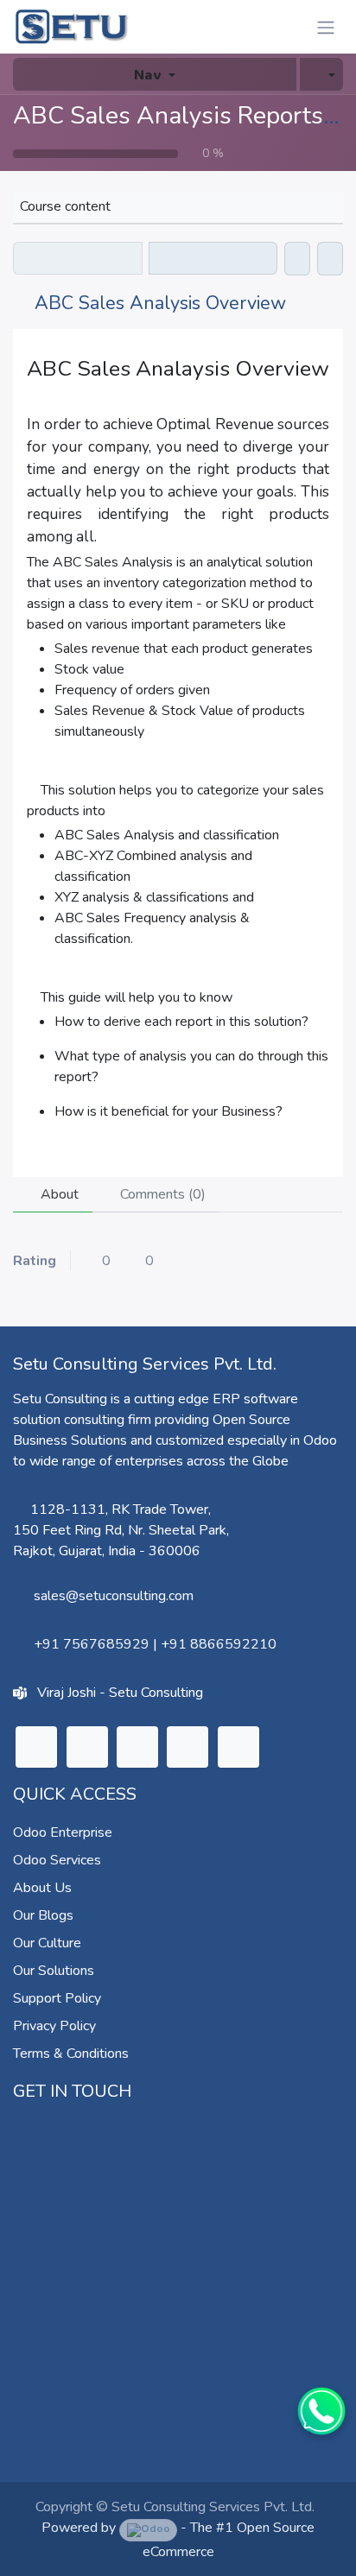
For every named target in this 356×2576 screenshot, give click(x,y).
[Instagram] (137, 1747)
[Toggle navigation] (326, 27)
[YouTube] (188, 1747)
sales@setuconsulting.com (114, 1596)
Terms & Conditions (71, 2054)
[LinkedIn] (36, 1747)
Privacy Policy (54, 2026)
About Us (42, 1888)
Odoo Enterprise (63, 1832)
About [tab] (58, 1194)
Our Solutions (54, 1971)
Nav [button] (148, 74)
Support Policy (57, 1998)
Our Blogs (43, 1915)
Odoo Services (57, 1860)
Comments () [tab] (161, 1194)
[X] (87, 1747)
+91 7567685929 (92, 1644)
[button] (321, 74)
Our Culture (47, 1943)
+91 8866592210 (219, 1644)
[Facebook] (238, 1747)
